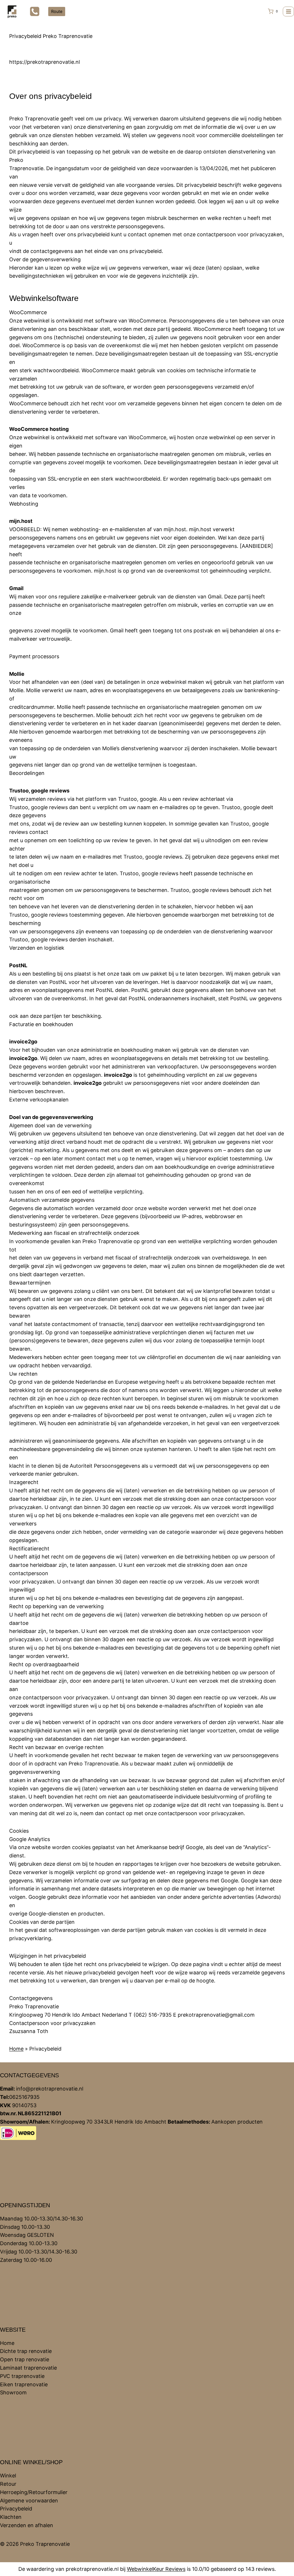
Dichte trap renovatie (26, 2351)
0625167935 (24, 2097)
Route (57, 11)
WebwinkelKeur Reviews (156, 2569)
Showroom (13, 2392)
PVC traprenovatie (22, 2376)
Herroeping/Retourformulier (34, 2492)
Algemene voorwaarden (29, 2501)
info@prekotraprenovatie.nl (50, 2089)
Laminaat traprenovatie (28, 2368)
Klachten (11, 2517)
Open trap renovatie (25, 2359)
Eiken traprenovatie (24, 2384)
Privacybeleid (16, 2509)
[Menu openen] (288, 11)
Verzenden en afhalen (27, 2525)
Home (16, 2049)
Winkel (8, 2476)
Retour (8, 2484)
